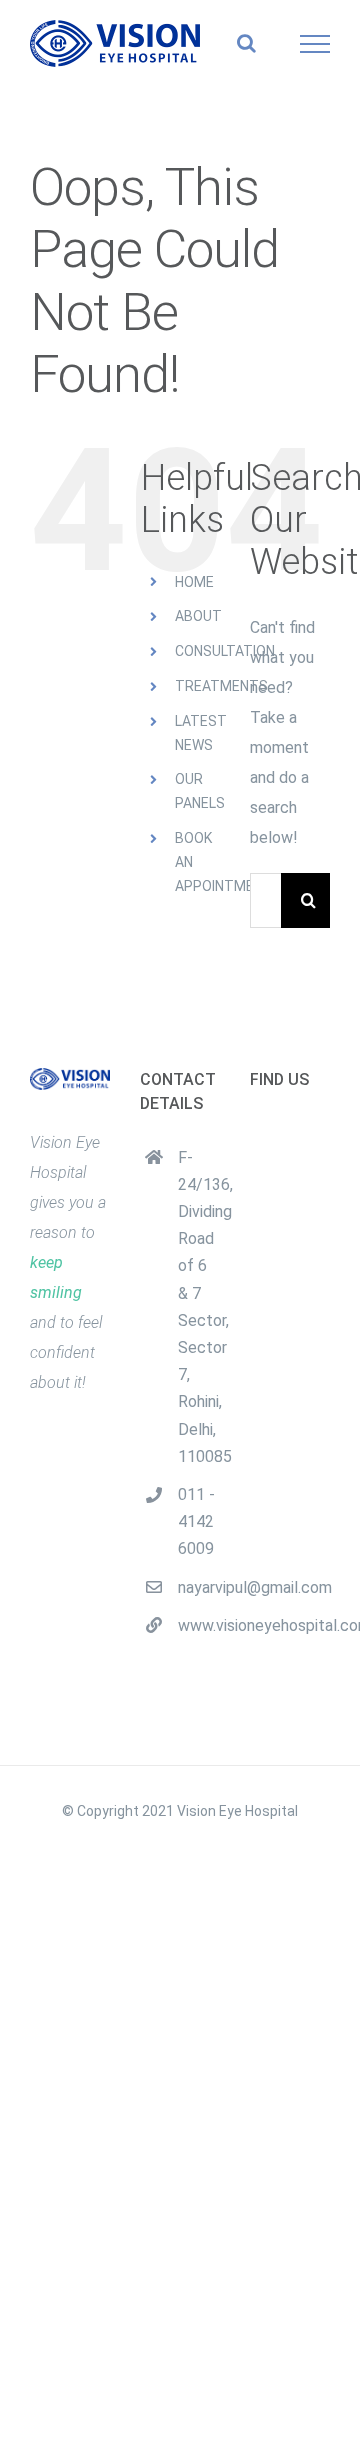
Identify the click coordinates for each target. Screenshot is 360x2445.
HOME (194, 582)
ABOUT (198, 616)
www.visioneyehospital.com (199, 1625)
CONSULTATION (225, 651)
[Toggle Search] (246, 43)
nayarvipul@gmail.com (199, 1587)
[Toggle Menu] (315, 44)
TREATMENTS (221, 686)
